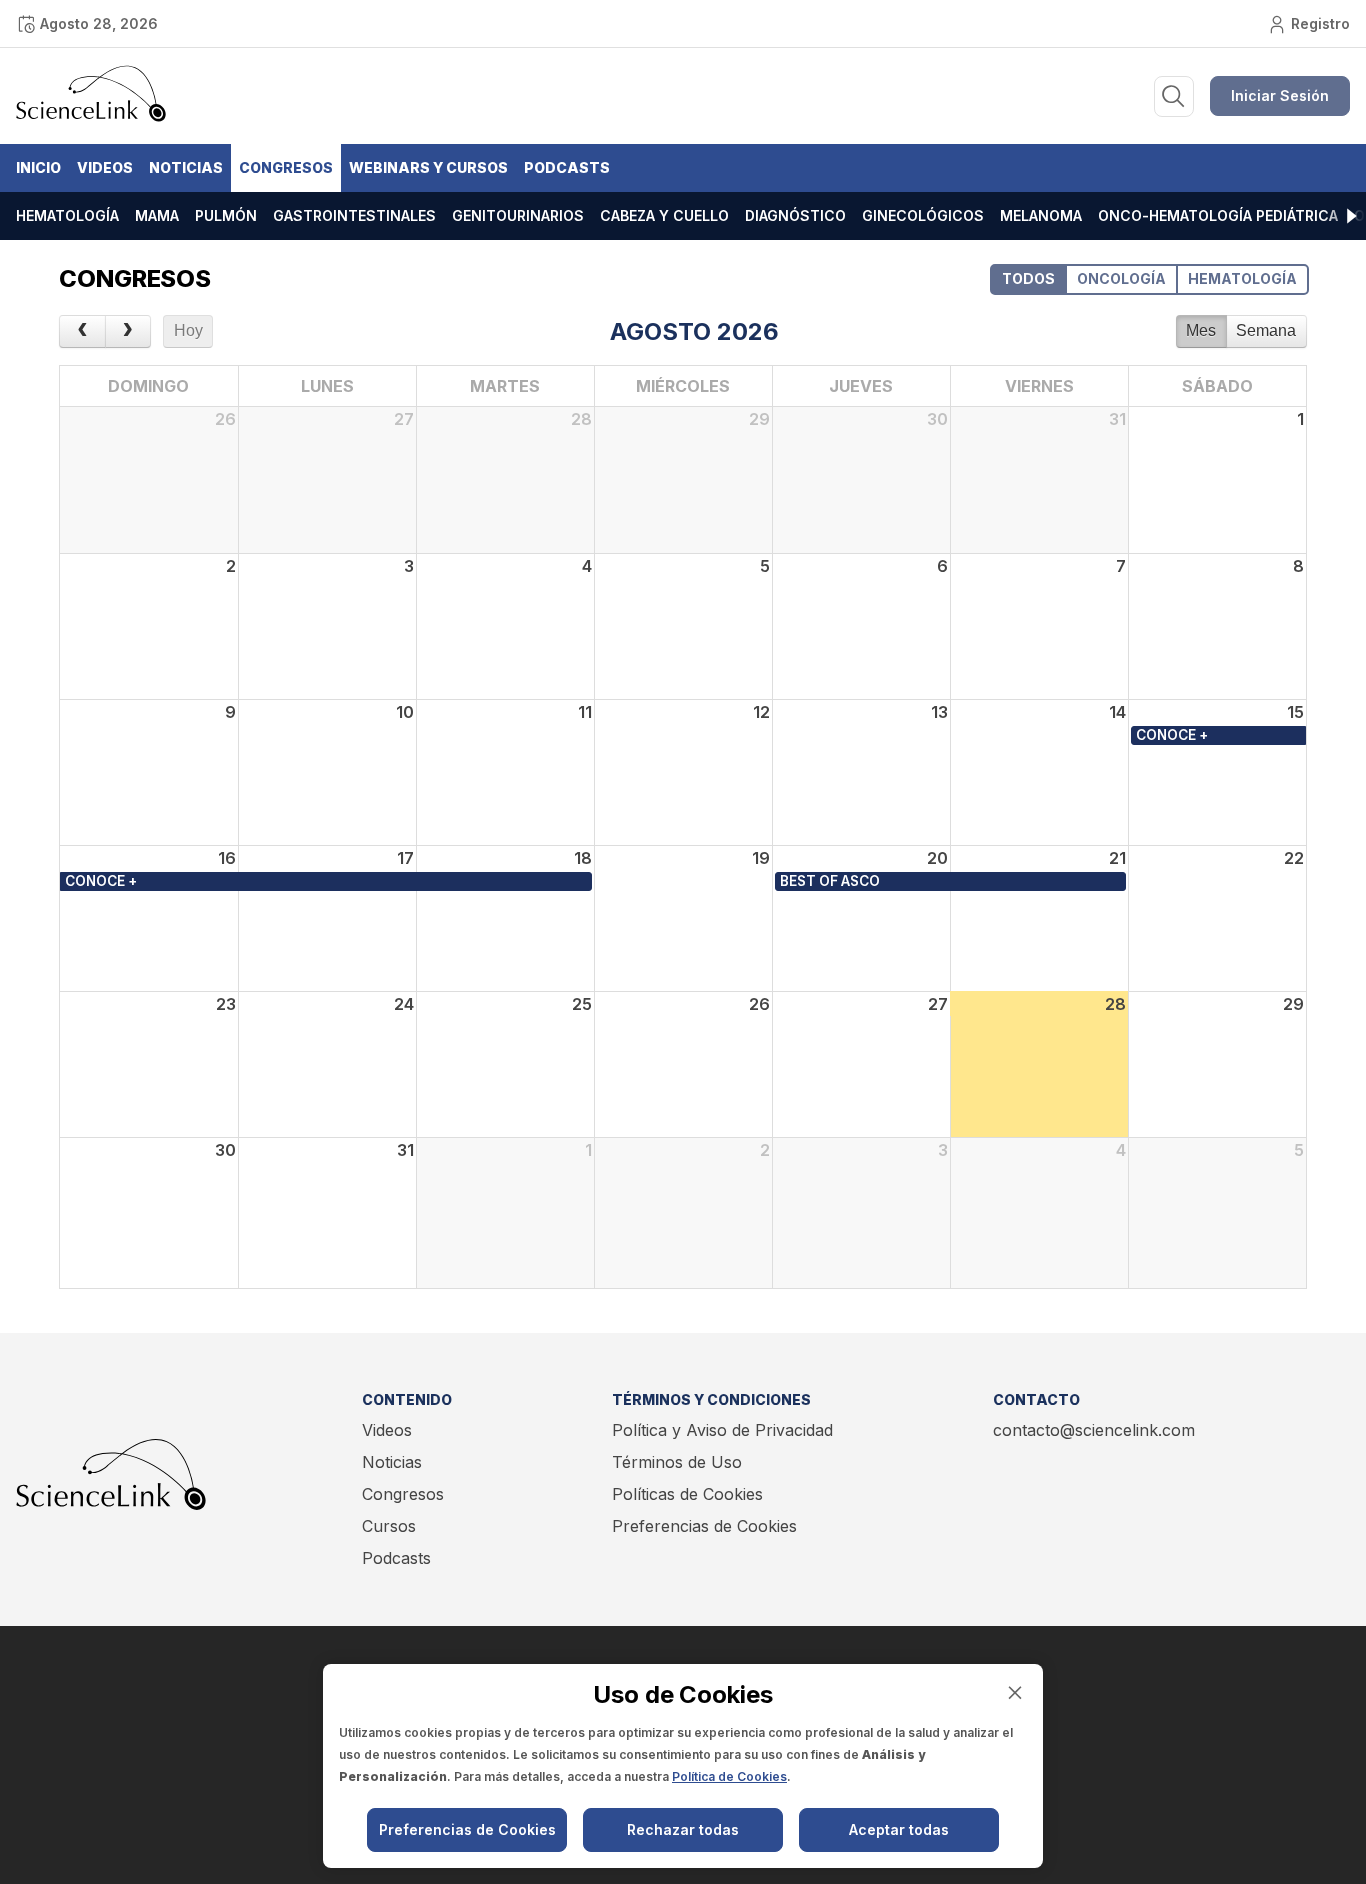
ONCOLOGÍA (1121, 278)
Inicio (38, 167)
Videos (105, 167)
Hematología (67, 215)
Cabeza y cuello (664, 215)
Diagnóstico (795, 215)
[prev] (82, 332)
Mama (157, 215)
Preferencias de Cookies (704, 1526)
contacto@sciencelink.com (1094, 1430)
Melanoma (1041, 215)
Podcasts (567, 167)
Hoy (188, 330)
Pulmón (226, 215)
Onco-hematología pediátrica (1218, 215)
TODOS (1028, 278)
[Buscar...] (1174, 96)
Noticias (186, 167)
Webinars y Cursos (428, 167)
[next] (128, 332)
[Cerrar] (1015, 1692)
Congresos (286, 167)
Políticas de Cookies (687, 1494)
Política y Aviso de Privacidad (722, 1430)
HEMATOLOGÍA (1242, 278)
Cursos (389, 1526)
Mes (1201, 330)
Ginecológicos (923, 215)
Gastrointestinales (354, 215)
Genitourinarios (518, 215)
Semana (1266, 330)
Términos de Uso (677, 1462)
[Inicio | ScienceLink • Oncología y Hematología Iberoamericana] (91, 117)
